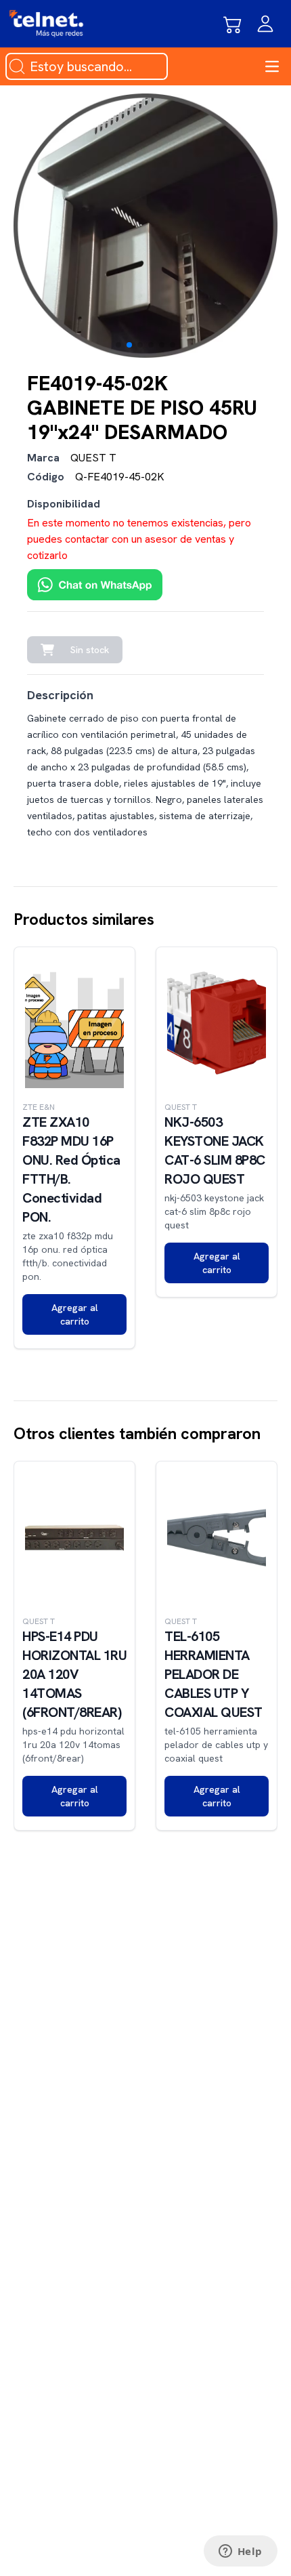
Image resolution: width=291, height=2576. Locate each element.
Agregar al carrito (75, 1314)
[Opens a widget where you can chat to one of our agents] (240, 2552)
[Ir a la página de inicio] (46, 24)
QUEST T (93, 458)
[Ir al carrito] (233, 24)
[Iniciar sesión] (265, 24)
